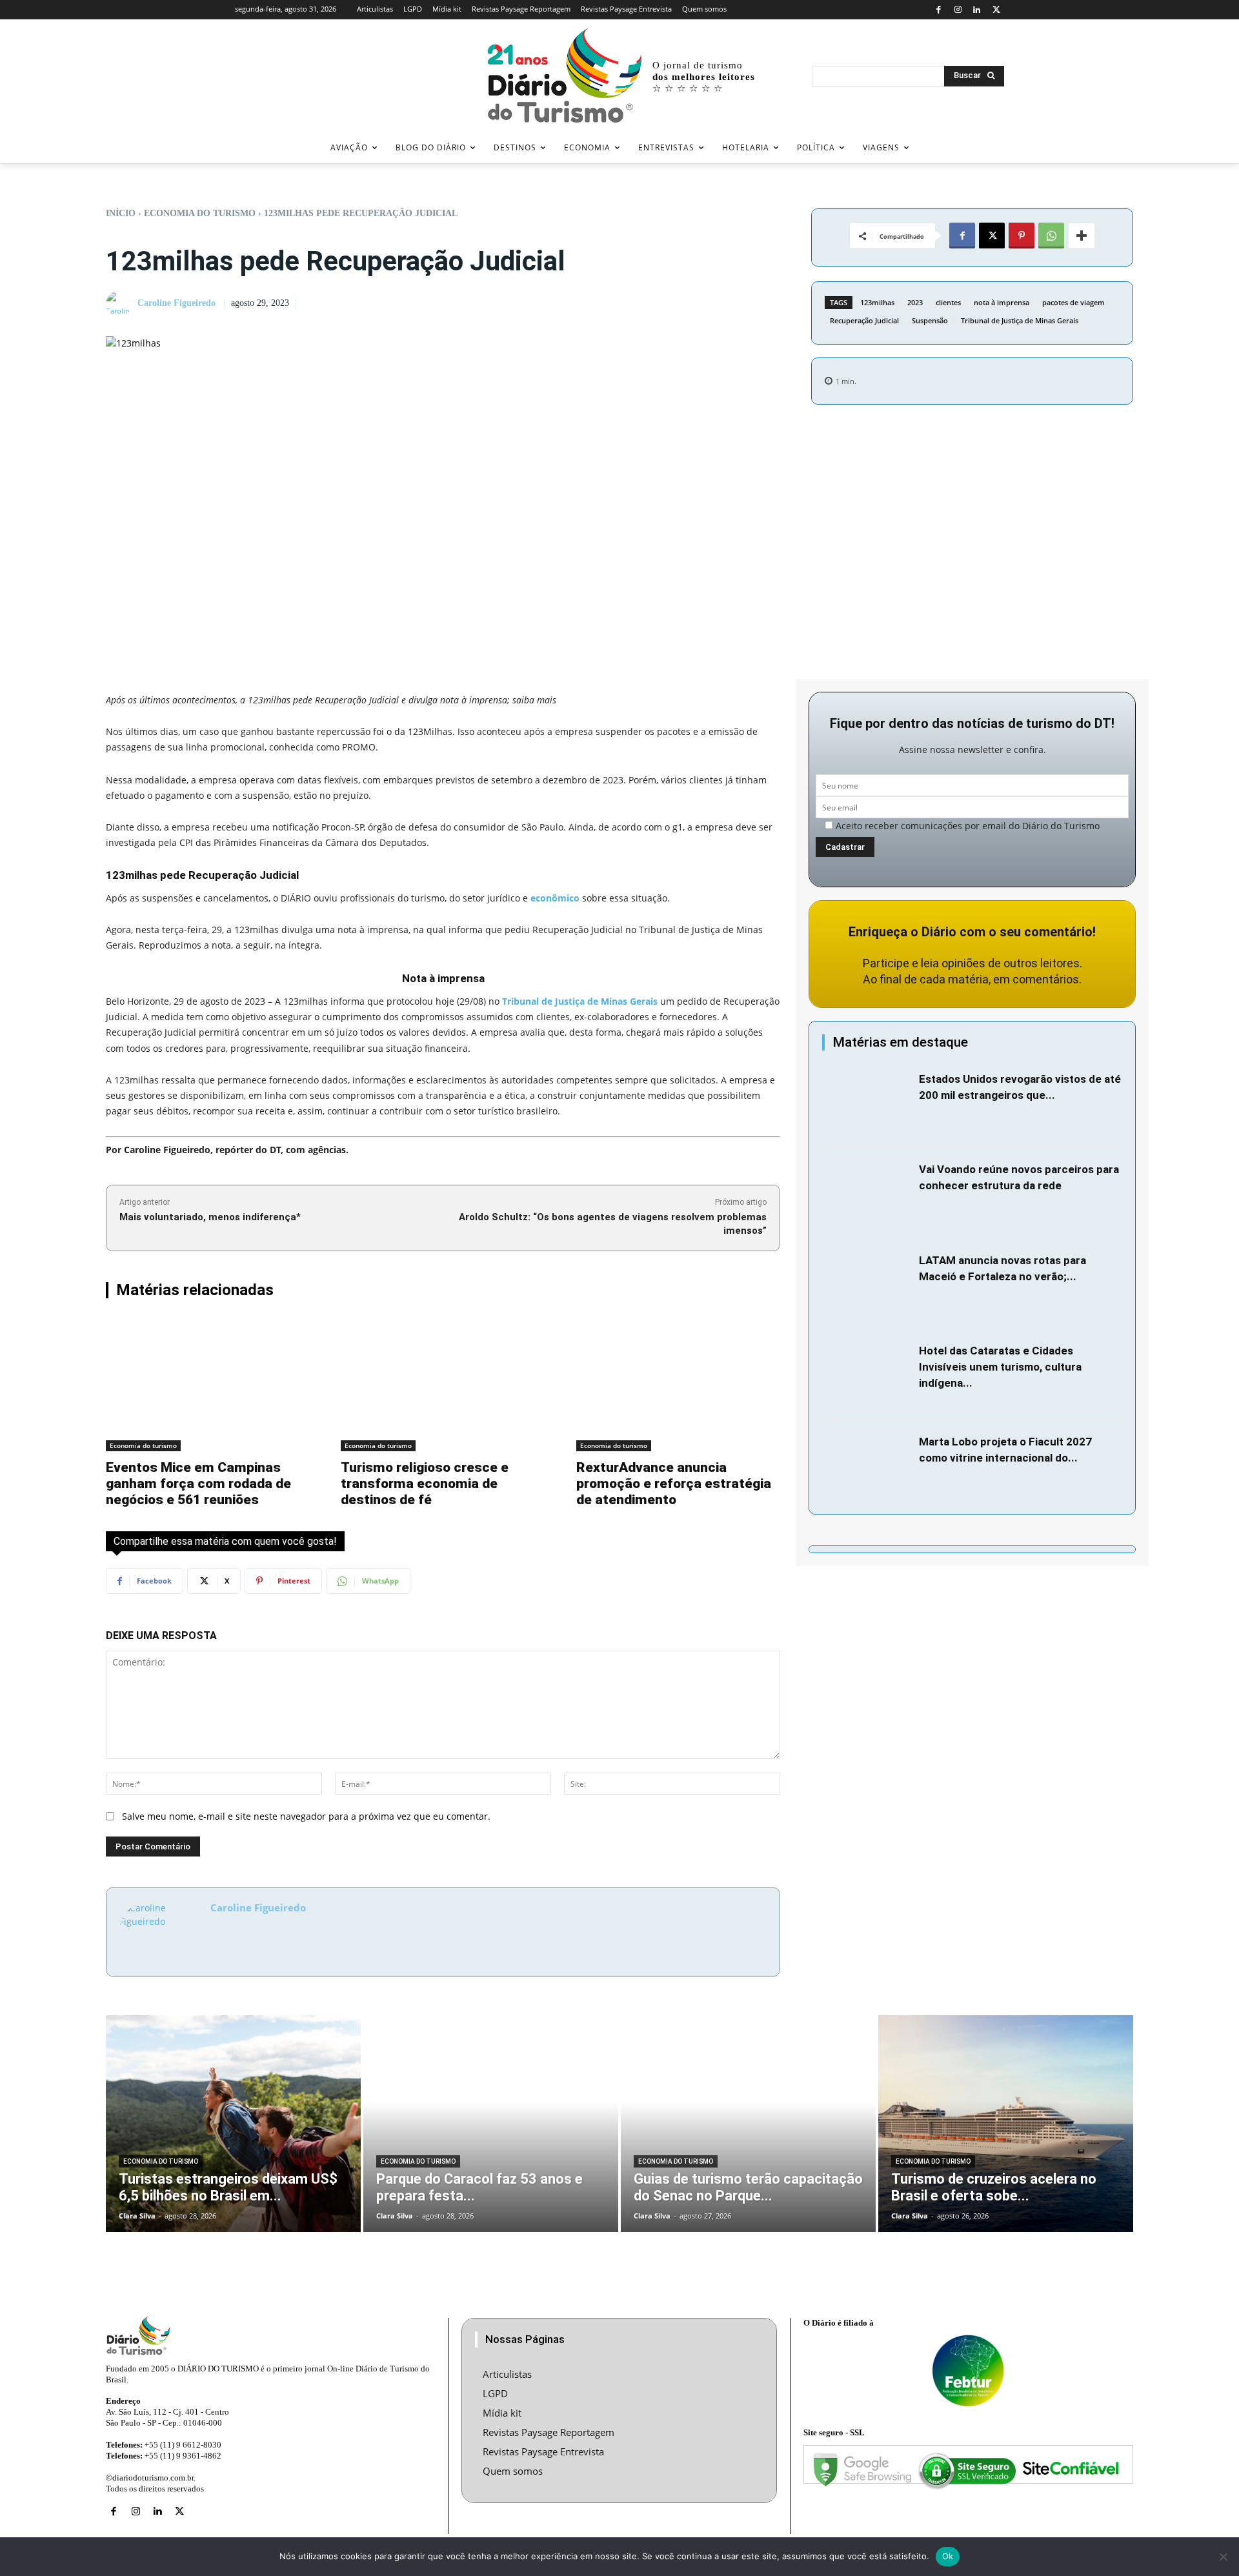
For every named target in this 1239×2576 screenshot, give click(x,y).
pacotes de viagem (1073, 302)
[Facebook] (939, 10)
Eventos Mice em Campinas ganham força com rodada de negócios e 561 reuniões (198, 1484)
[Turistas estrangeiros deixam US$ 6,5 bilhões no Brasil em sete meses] (233, 2124)
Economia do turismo (200, 213)
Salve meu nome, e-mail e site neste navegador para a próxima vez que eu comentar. (306, 1816)
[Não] (1223, 2557)
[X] (996, 10)
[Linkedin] (977, 10)
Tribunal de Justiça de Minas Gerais (1020, 320)
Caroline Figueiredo (176, 303)
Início (121, 213)
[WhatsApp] (1051, 236)
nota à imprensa (1002, 302)
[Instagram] (958, 10)
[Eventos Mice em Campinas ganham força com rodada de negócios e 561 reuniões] (208, 1384)
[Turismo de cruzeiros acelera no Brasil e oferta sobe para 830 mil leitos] (1006, 2124)
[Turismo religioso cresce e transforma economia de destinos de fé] (443, 1384)
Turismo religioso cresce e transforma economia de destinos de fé (425, 1484)
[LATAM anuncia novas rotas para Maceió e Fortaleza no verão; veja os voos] (867, 1283)
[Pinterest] (1022, 236)
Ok (948, 2556)
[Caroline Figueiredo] (121, 304)
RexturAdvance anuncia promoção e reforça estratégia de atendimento (674, 1484)
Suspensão (930, 320)
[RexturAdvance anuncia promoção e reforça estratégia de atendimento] (678, 1384)
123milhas (877, 302)
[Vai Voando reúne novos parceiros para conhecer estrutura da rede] (867, 1192)
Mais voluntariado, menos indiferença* (210, 1217)
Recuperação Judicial (864, 320)
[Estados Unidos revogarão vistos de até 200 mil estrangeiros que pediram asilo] (867, 1102)
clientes (948, 302)
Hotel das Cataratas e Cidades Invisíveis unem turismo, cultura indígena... (1000, 1367)
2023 (915, 302)
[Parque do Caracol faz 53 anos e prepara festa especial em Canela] (491, 2124)
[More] (1082, 236)
